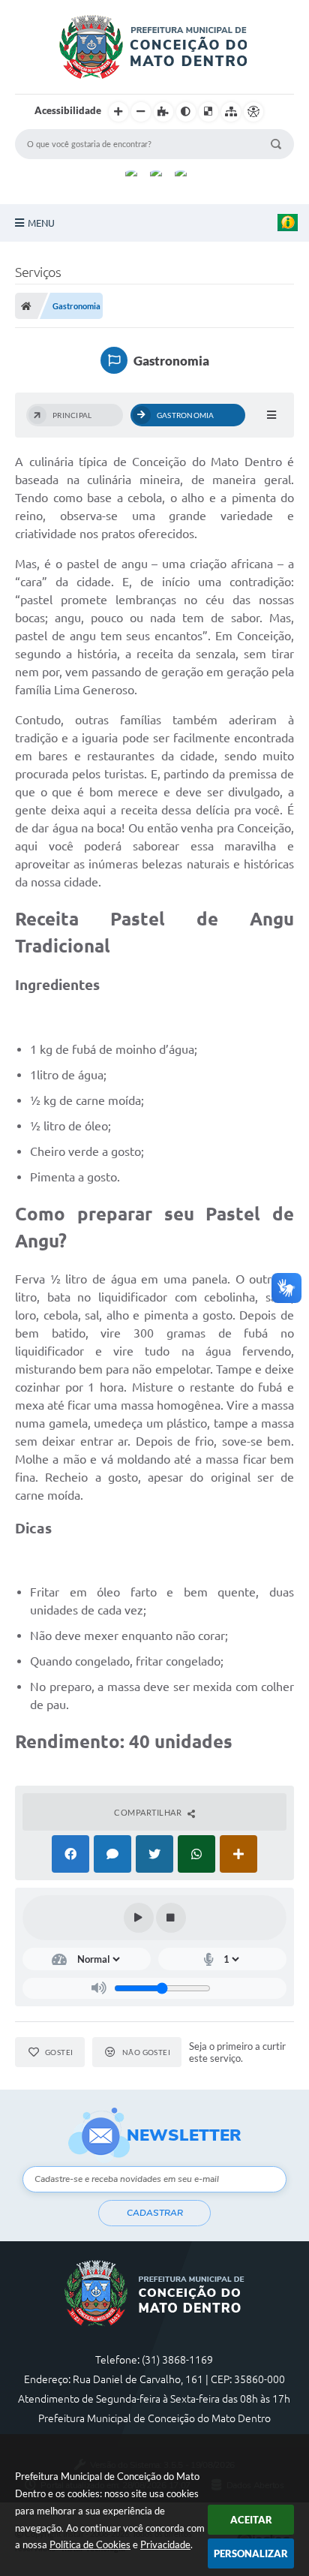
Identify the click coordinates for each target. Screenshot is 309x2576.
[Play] (139, 1918)
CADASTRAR (155, 2213)
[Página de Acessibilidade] (253, 112)
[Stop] (171, 1918)
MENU (41, 223)
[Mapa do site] (231, 112)
